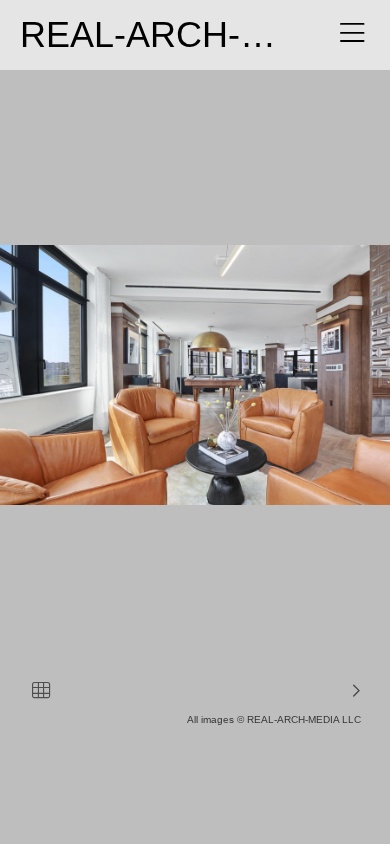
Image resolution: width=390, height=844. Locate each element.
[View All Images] (41, 690)
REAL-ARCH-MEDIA (187, 34)
